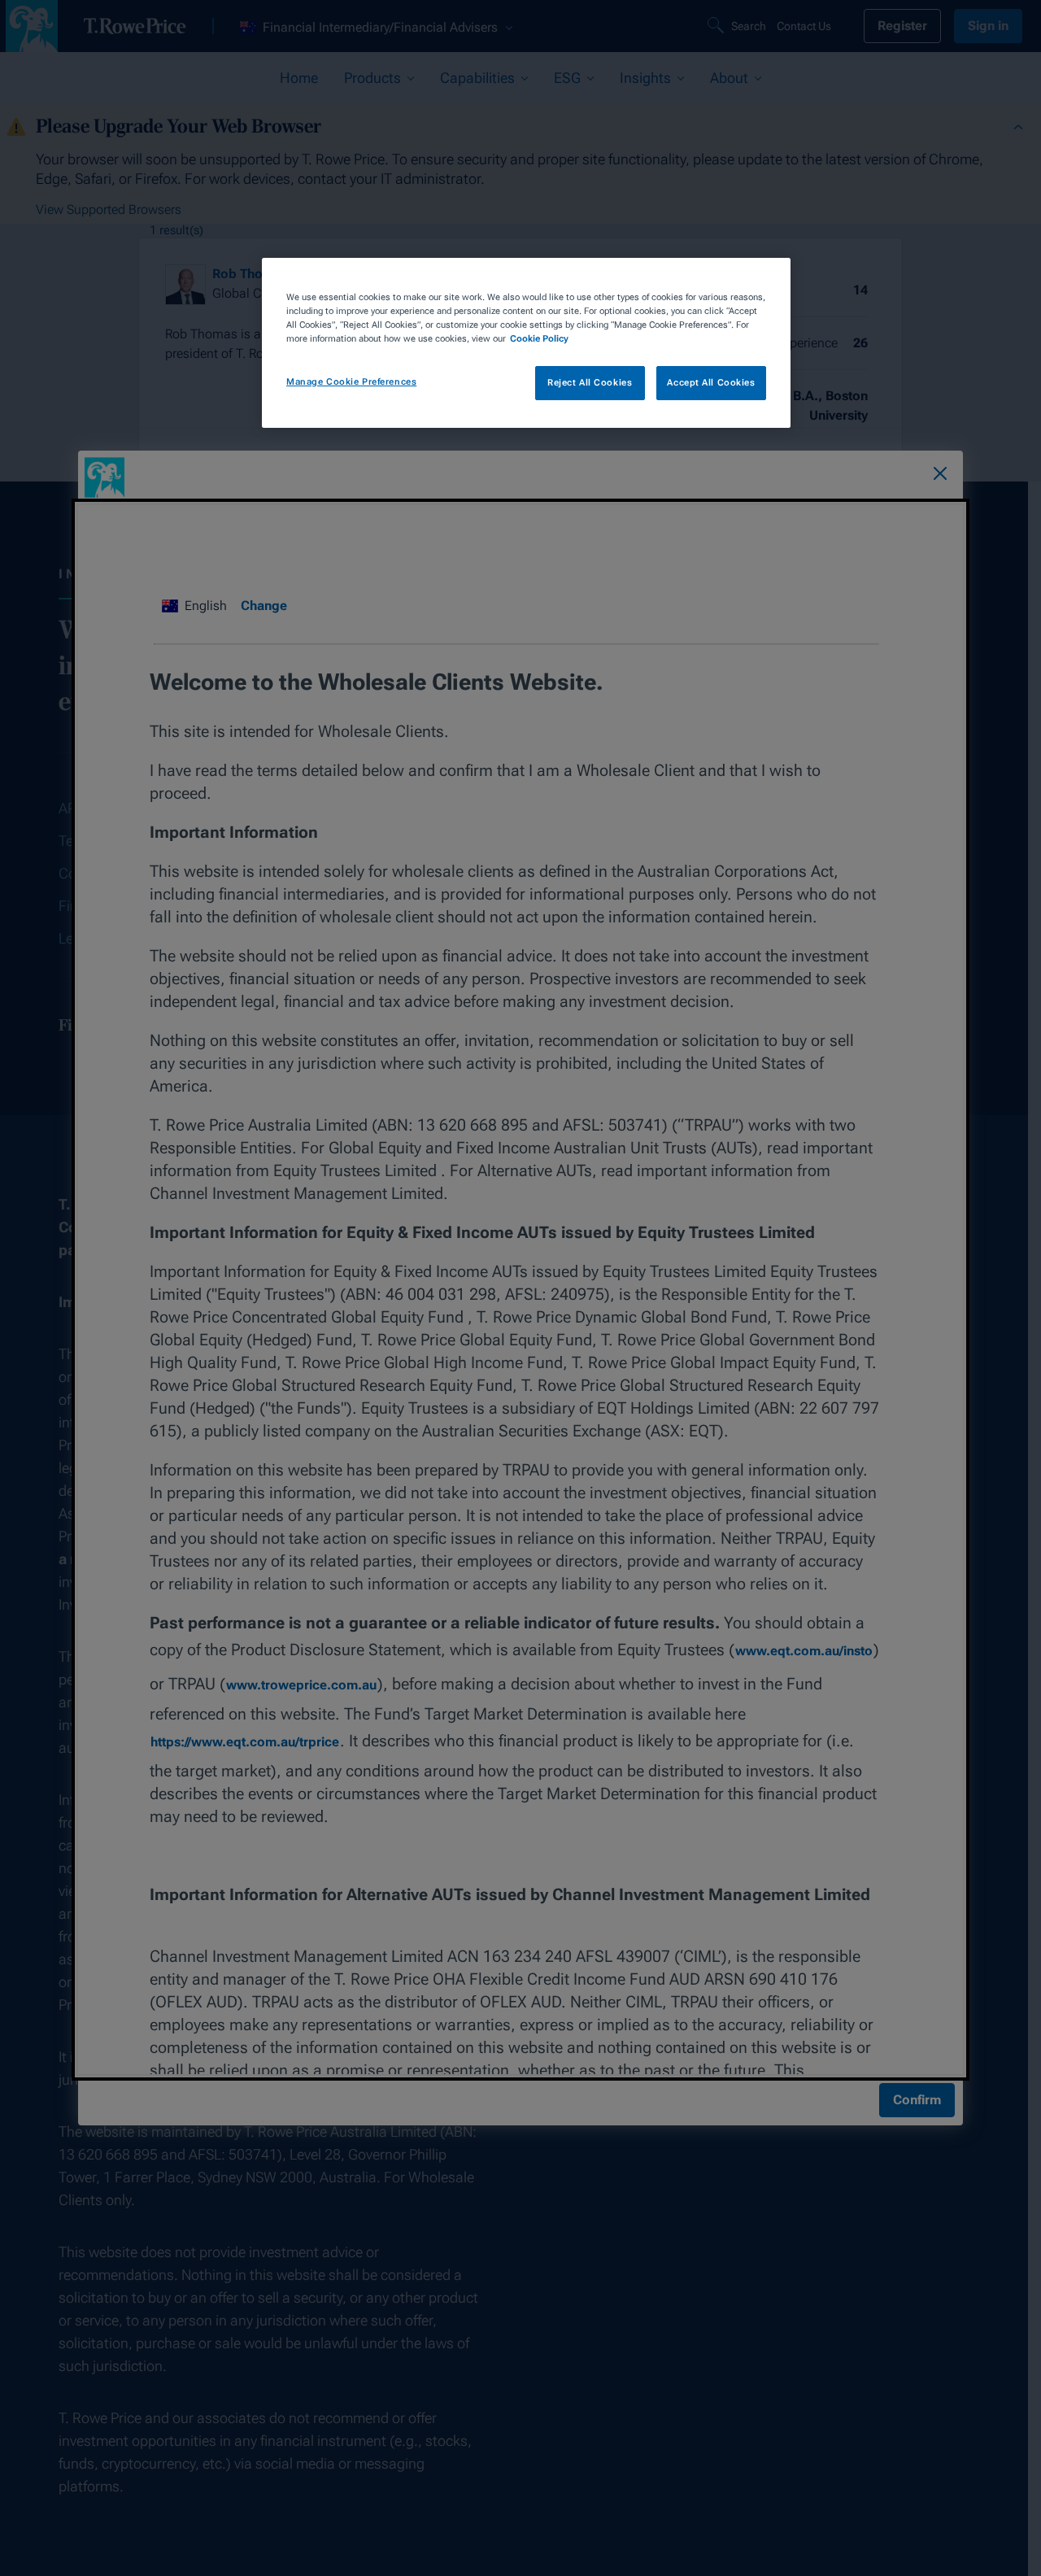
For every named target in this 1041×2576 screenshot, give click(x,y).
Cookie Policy (539, 338)
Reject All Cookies (590, 382)
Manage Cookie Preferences (351, 381)
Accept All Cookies (711, 382)
